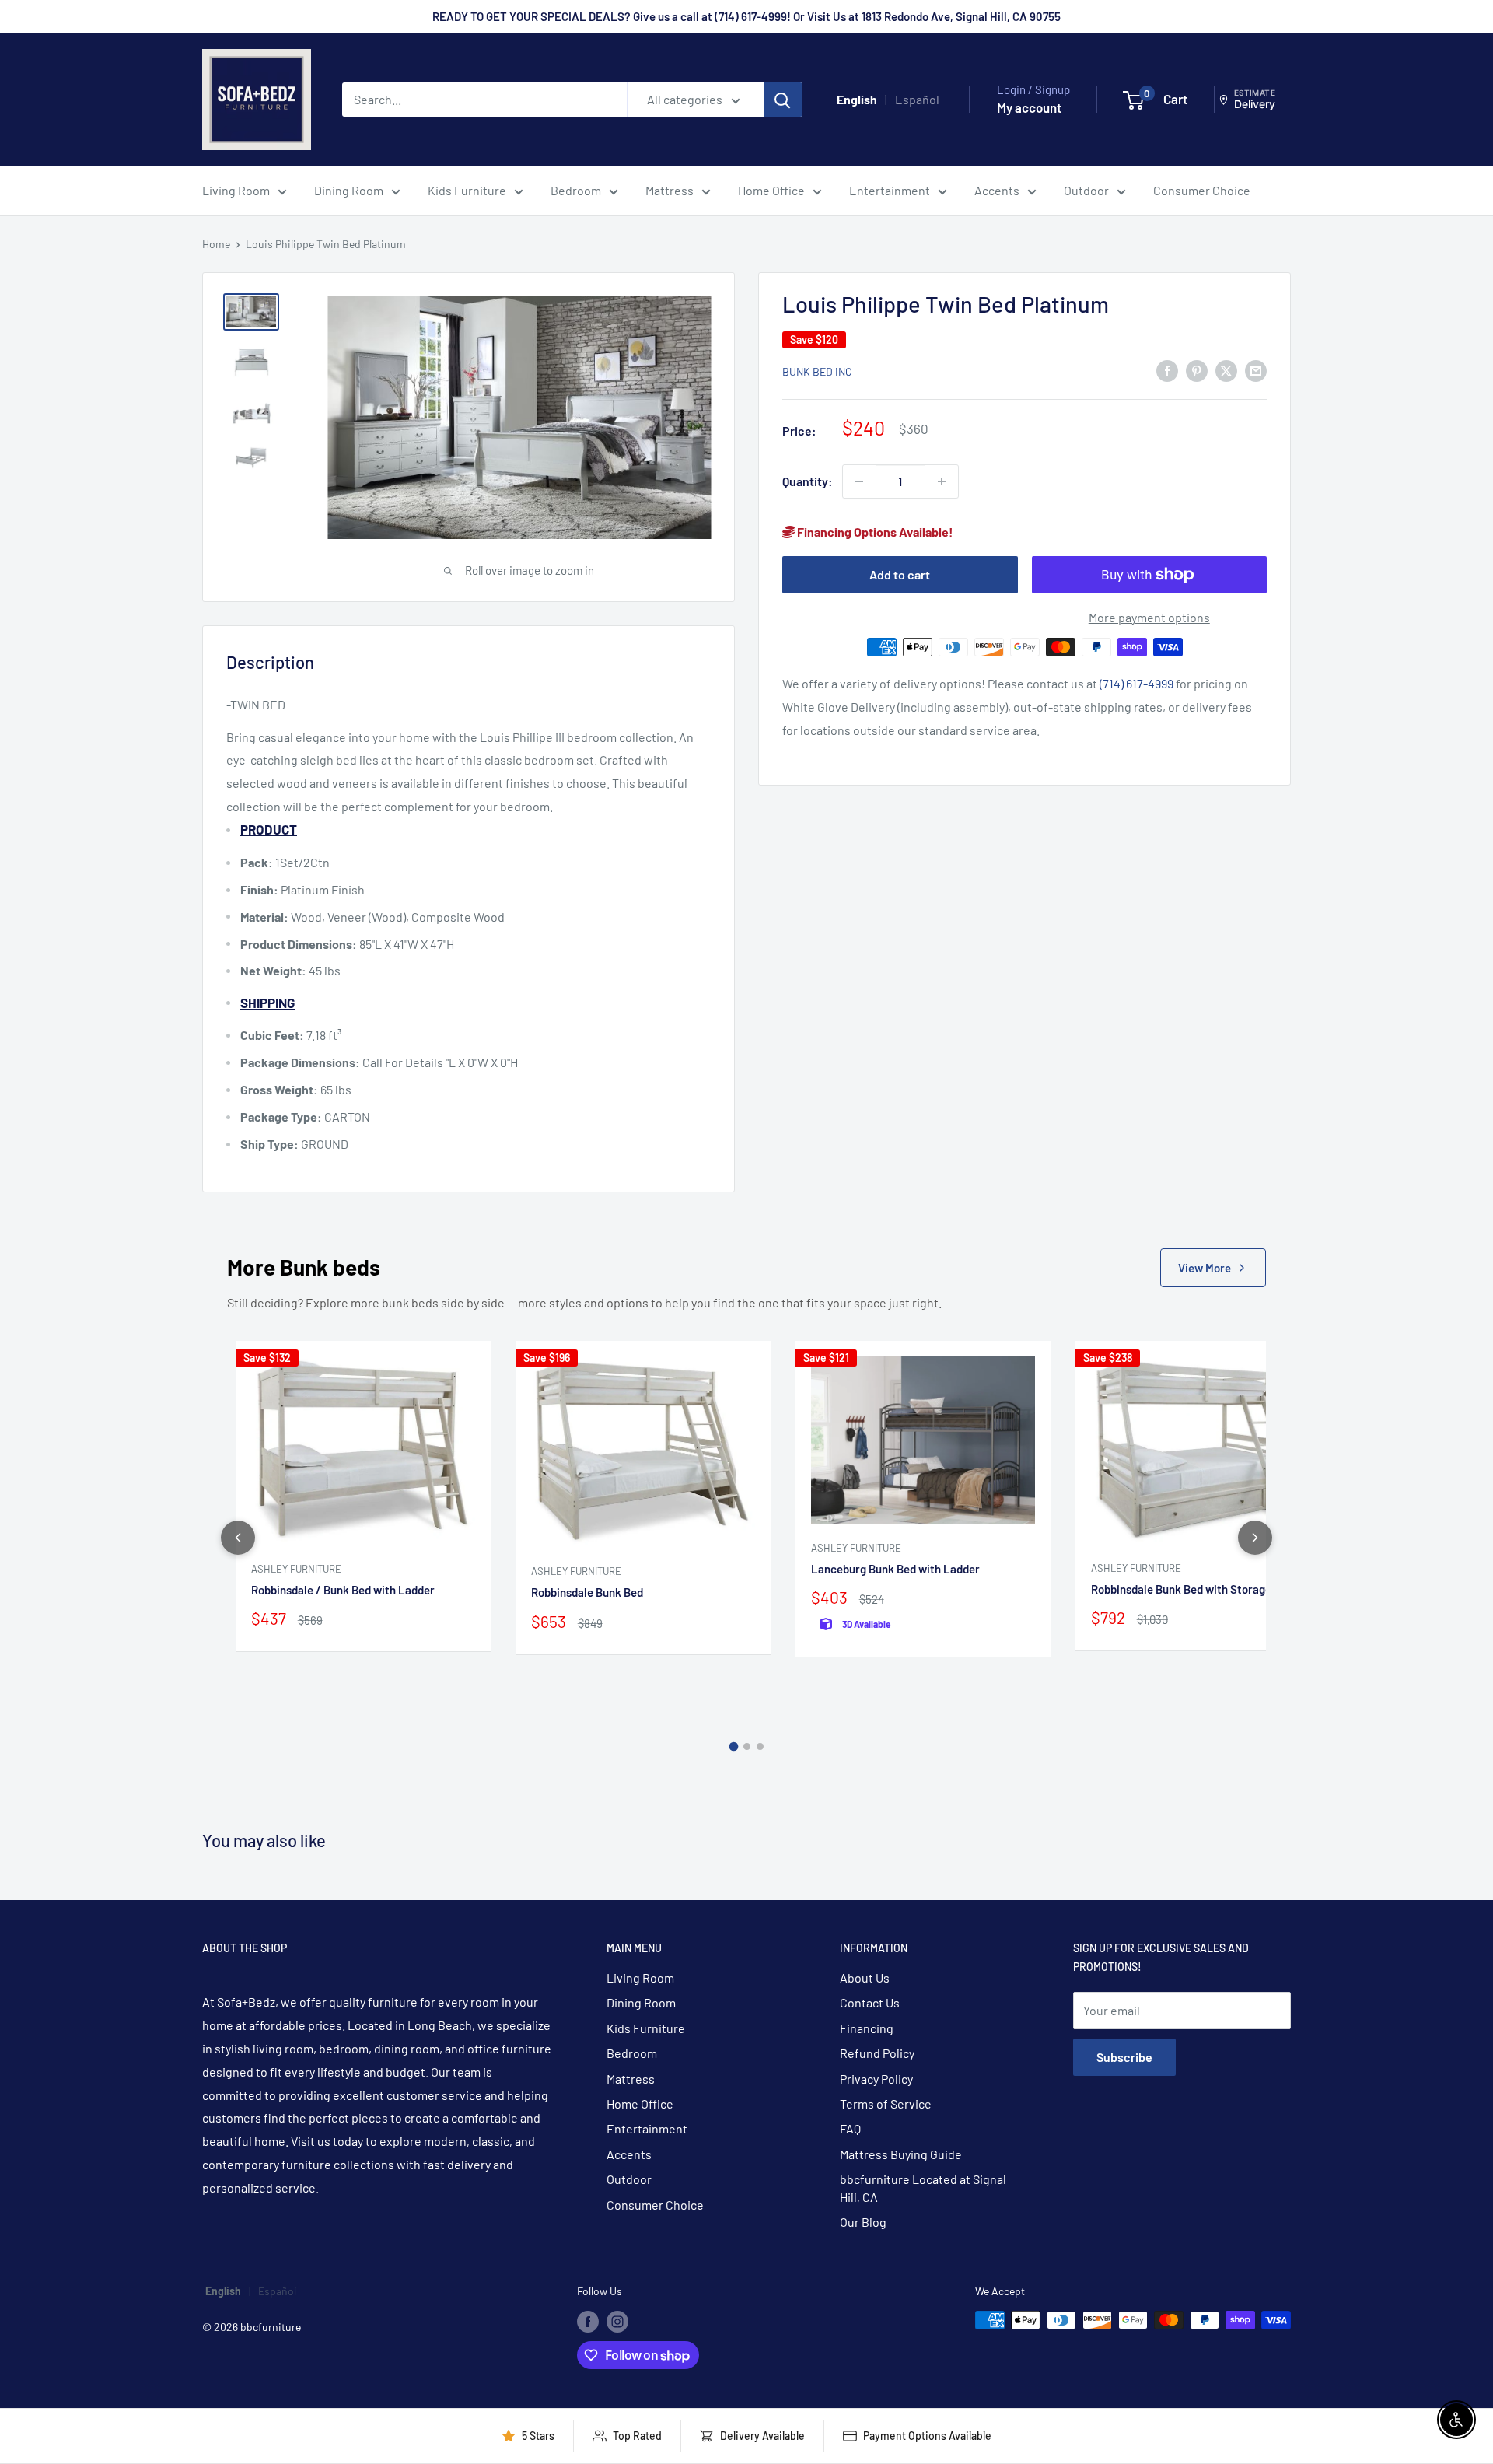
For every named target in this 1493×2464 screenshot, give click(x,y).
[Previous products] (238, 1538)
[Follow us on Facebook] (588, 2322)
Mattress (670, 190)
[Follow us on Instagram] (617, 2322)
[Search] (783, 100)
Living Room (236, 190)
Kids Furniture (467, 190)
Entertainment (890, 190)
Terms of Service (886, 2103)
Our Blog (863, 2222)
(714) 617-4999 (1136, 683)
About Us (865, 1977)
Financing (867, 2028)
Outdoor (1086, 190)
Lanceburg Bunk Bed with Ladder (895, 1569)
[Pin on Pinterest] (1197, 370)
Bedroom (576, 190)
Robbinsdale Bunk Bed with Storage (1181, 1589)
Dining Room (349, 190)
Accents (997, 190)
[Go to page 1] (733, 1747)
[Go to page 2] (747, 1746)
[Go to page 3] (760, 1746)
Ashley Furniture (296, 1569)
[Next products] (1255, 1538)
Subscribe (1124, 2057)
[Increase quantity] (942, 481)
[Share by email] (1256, 370)
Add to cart (900, 574)
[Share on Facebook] (1167, 370)
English (857, 99)
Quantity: (808, 481)
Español (917, 99)
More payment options (1149, 617)
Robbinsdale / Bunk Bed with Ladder (343, 1590)
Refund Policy (877, 2053)
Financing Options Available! (874, 532)
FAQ (850, 2128)
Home (216, 244)
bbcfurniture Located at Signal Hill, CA (923, 2187)
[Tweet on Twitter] (1226, 370)
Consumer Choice (1202, 190)
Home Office (771, 190)
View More (1205, 1268)
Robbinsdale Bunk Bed (587, 1592)
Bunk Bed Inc (817, 371)
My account (1029, 107)
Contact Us (870, 2002)
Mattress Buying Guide (901, 2154)
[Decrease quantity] (859, 481)
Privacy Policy (876, 2079)
